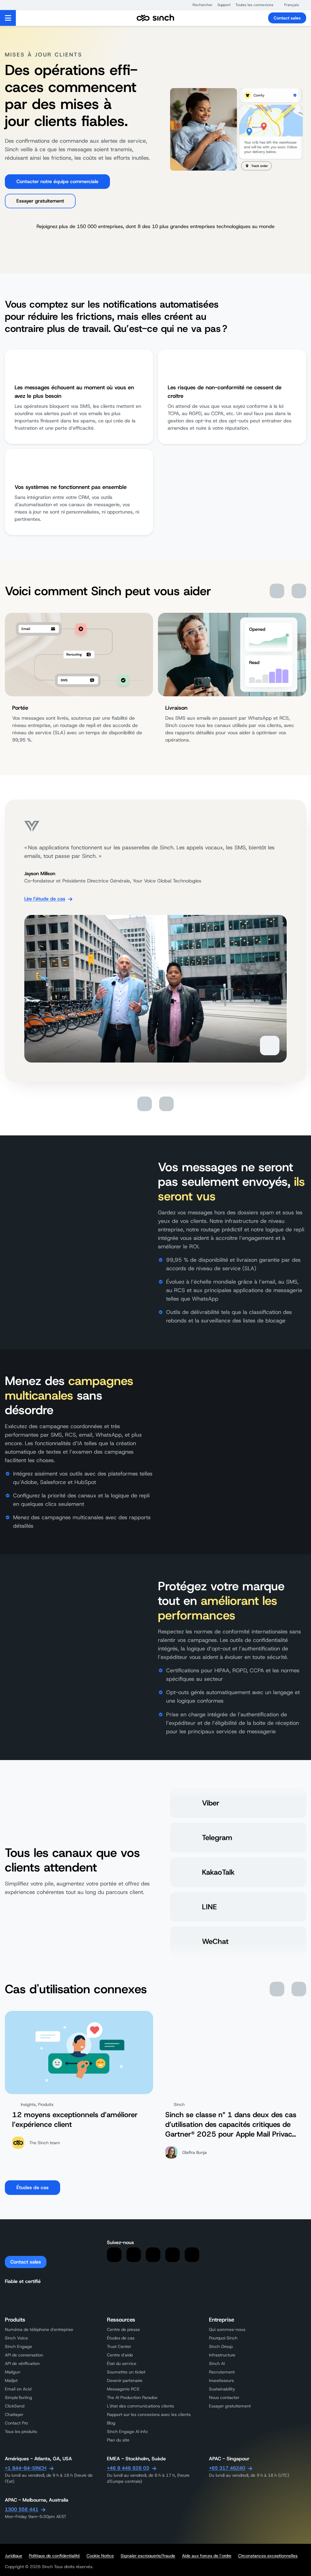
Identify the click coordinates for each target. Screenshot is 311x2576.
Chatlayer (14, 2414)
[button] (200, 5)
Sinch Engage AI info (127, 2431)
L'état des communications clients (140, 2406)
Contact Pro (16, 2423)
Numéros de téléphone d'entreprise (39, 2329)
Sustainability (222, 2389)
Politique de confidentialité (54, 2556)
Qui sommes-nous (227, 2329)
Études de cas (32, 2187)
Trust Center (119, 2346)
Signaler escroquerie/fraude (148, 2556)
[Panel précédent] (277, 591)
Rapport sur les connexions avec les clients (149, 2414)
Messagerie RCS (123, 2389)
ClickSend (15, 2406)
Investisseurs (221, 2380)
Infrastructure (222, 2355)
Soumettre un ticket (126, 2372)
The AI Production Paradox (132, 2397)
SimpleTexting (19, 2397)
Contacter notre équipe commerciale (57, 181)
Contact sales (287, 18)
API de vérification (22, 2363)
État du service (122, 2363)
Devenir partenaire (125, 2380)
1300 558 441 (22, 2509)
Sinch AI (217, 2363)
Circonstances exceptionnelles (268, 2556)
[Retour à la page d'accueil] (155, 18)
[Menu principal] (8, 18)
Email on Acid (18, 2389)
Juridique (14, 2556)
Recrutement (222, 2372)
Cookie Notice (100, 2556)
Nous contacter (224, 2397)
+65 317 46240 (227, 2468)
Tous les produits (21, 2431)
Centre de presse (123, 2329)
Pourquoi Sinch (223, 2338)
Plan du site (118, 2440)
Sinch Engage (19, 2346)
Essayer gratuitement (40, 201)
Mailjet (11, 2380)
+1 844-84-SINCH (26, 2468)
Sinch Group (221, 2346)
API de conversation (24, 2355)
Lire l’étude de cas (45, 899)
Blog (111, 2423)
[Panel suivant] (299, 591)
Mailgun (13, 2372)
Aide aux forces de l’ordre (207, 2556)
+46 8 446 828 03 (128, 2468)
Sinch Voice (16, 2338)
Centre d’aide (120, 2355)
